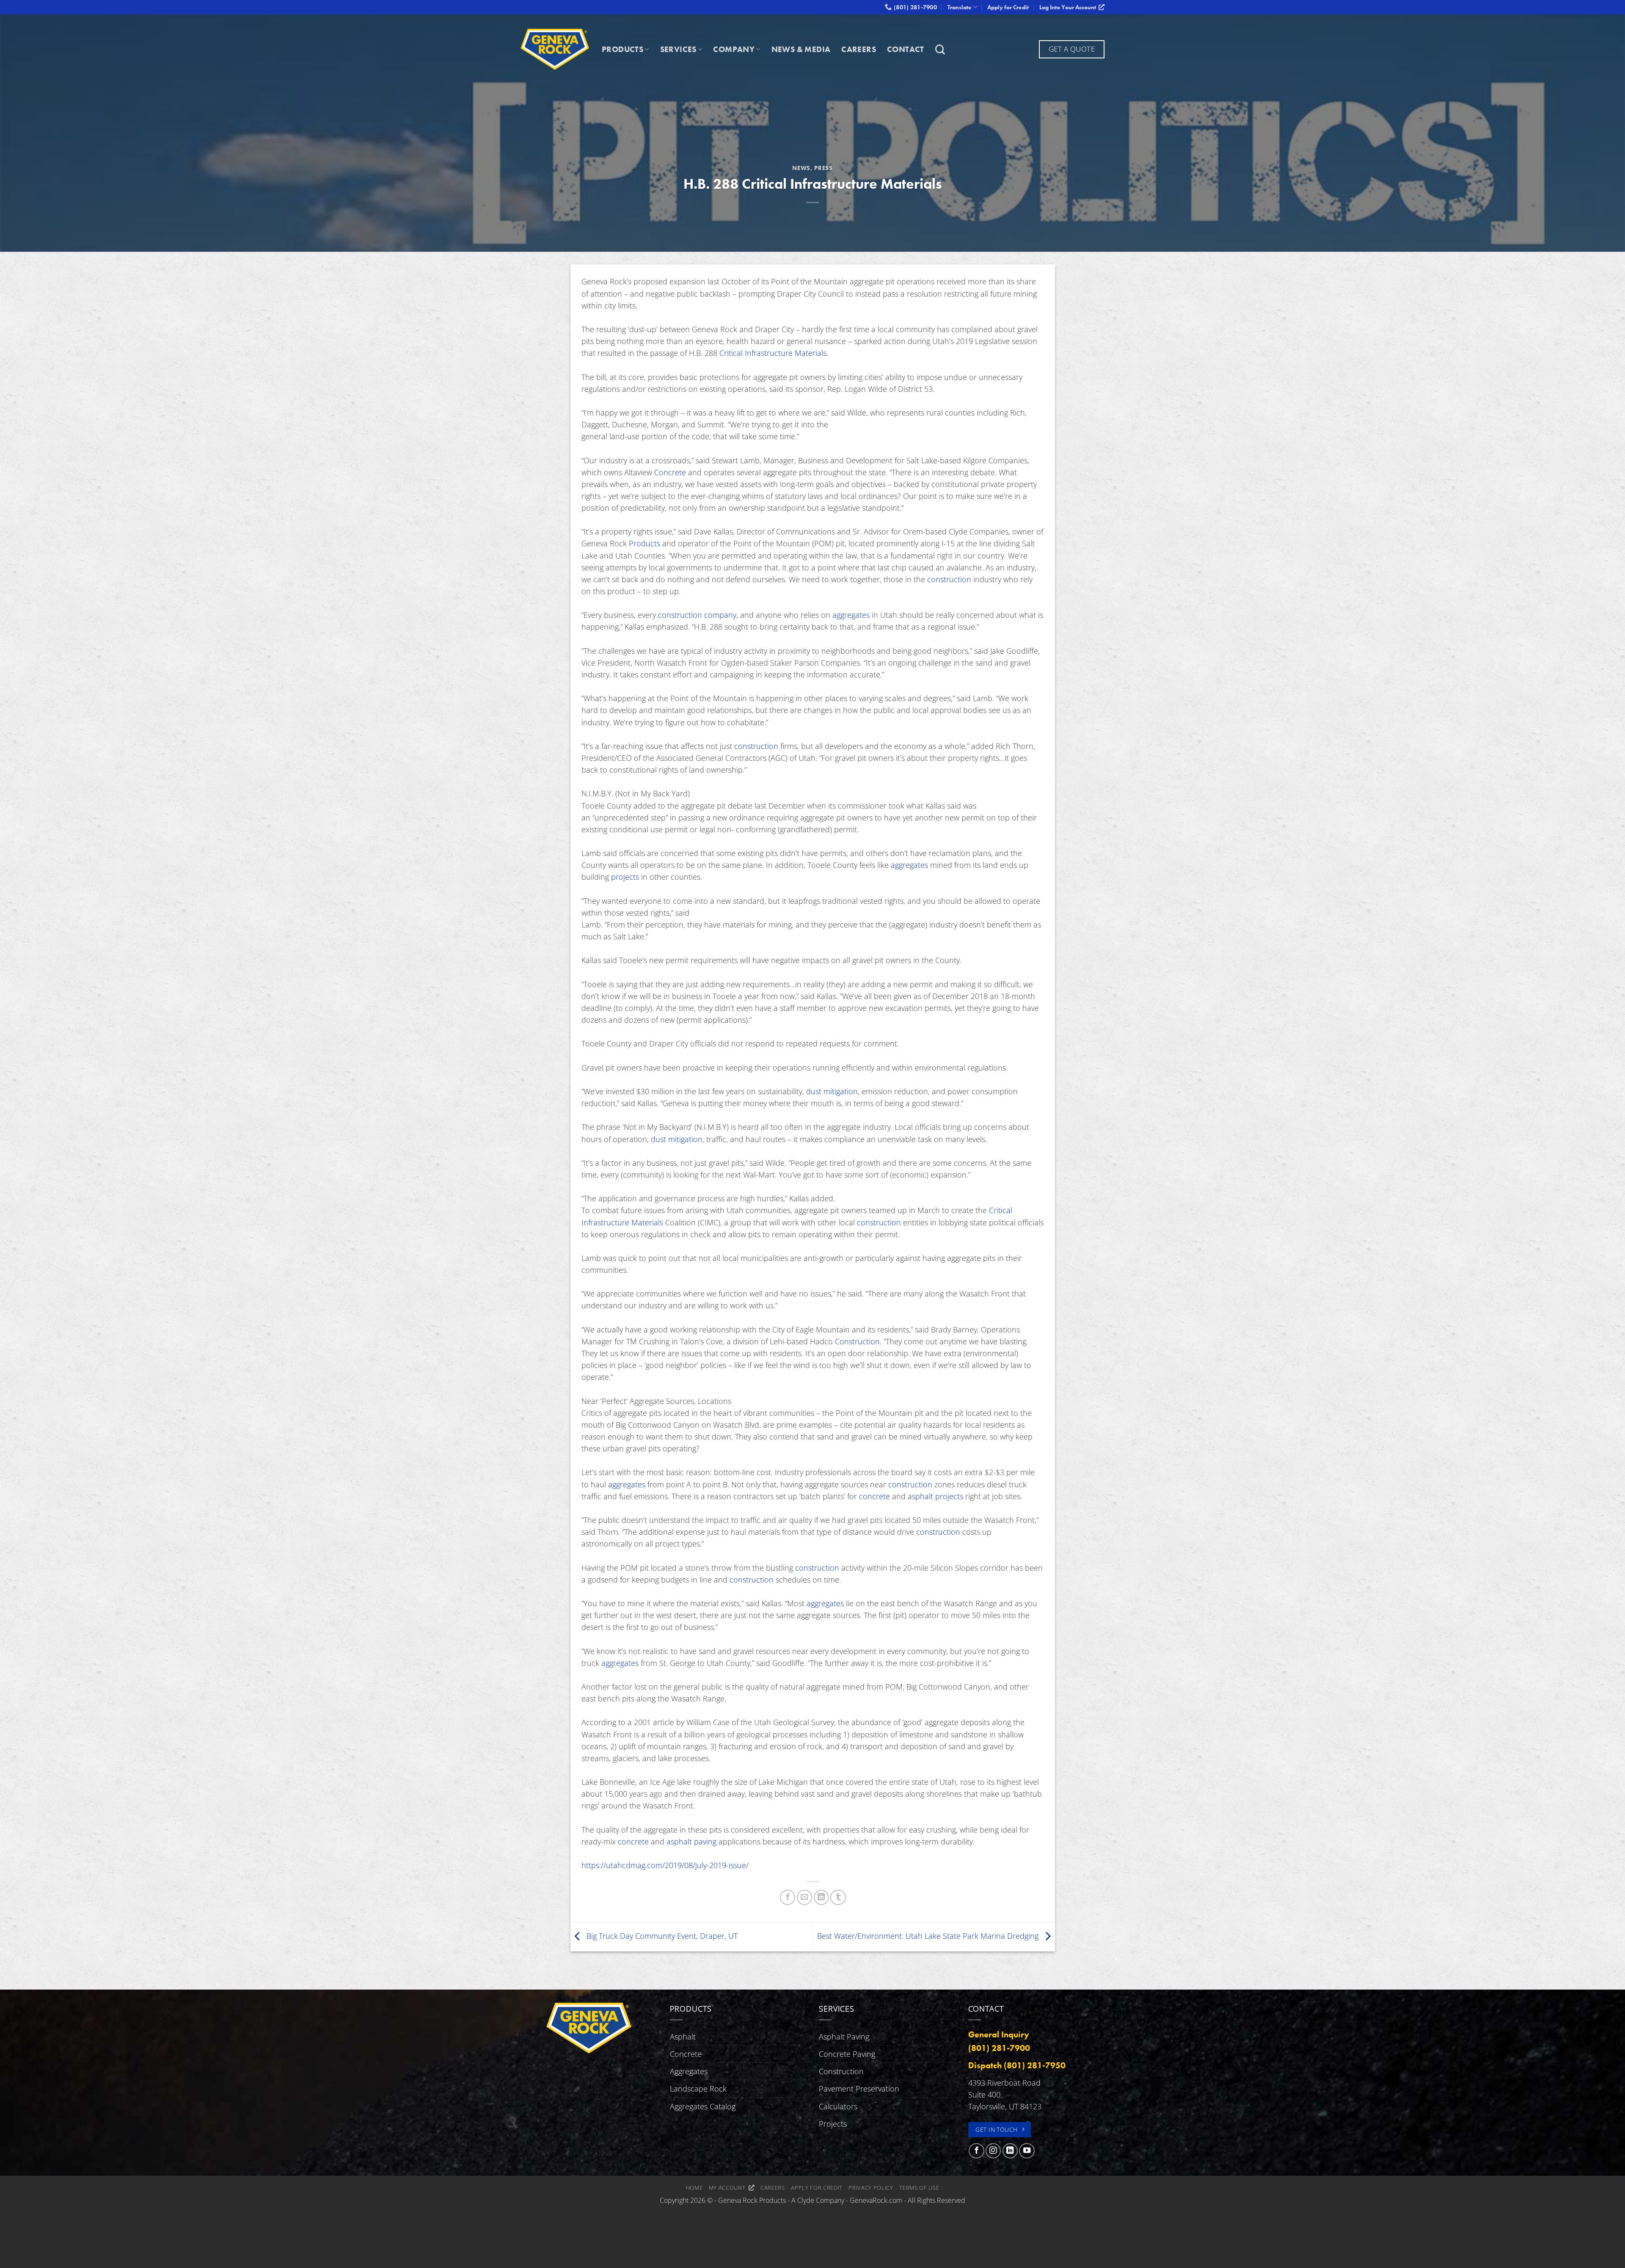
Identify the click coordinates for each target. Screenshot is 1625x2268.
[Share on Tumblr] (838, 1897)
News (801, 168)
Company (734, 49)
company (720, 615)
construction (949, 579)
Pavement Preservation (859, 2089)
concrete (874, 1496)
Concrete (670, 472)
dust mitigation (832, 1091)
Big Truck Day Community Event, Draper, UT (661, 1936)
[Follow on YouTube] (1027, 2151)
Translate (960, 7)
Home (694, 2188)
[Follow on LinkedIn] (1010, 2151)
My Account (729, 2188)
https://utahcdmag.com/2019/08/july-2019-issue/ (665, 1865)
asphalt (920, 1496)
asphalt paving (691, 1841)
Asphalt (683, 2037)
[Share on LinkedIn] (821, 1897)
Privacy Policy (871, 2188)
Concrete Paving (847, 2054)
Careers (859, 49)
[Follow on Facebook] (976, 2151)
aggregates (851, 615)
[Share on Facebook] (788, 1897)
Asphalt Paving (844, 2037)
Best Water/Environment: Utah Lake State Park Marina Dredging (929, 1936)
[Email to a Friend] (804, 1897)
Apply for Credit (1008, 7)
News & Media (801, 49)
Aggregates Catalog (703, 2106)
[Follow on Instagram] (993, 2151)
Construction (857, 1341)
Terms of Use (919, 2188)
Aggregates (689, 2071)
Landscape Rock (698, 2089)
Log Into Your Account (1069, 7)
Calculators (838, 2106)
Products (622, 49)
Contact (906, 49)
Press (824, 168)
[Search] (940, 50)
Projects (833, 2124)
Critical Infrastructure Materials (773, 353)
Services (678, 49)
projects (625, 877)
